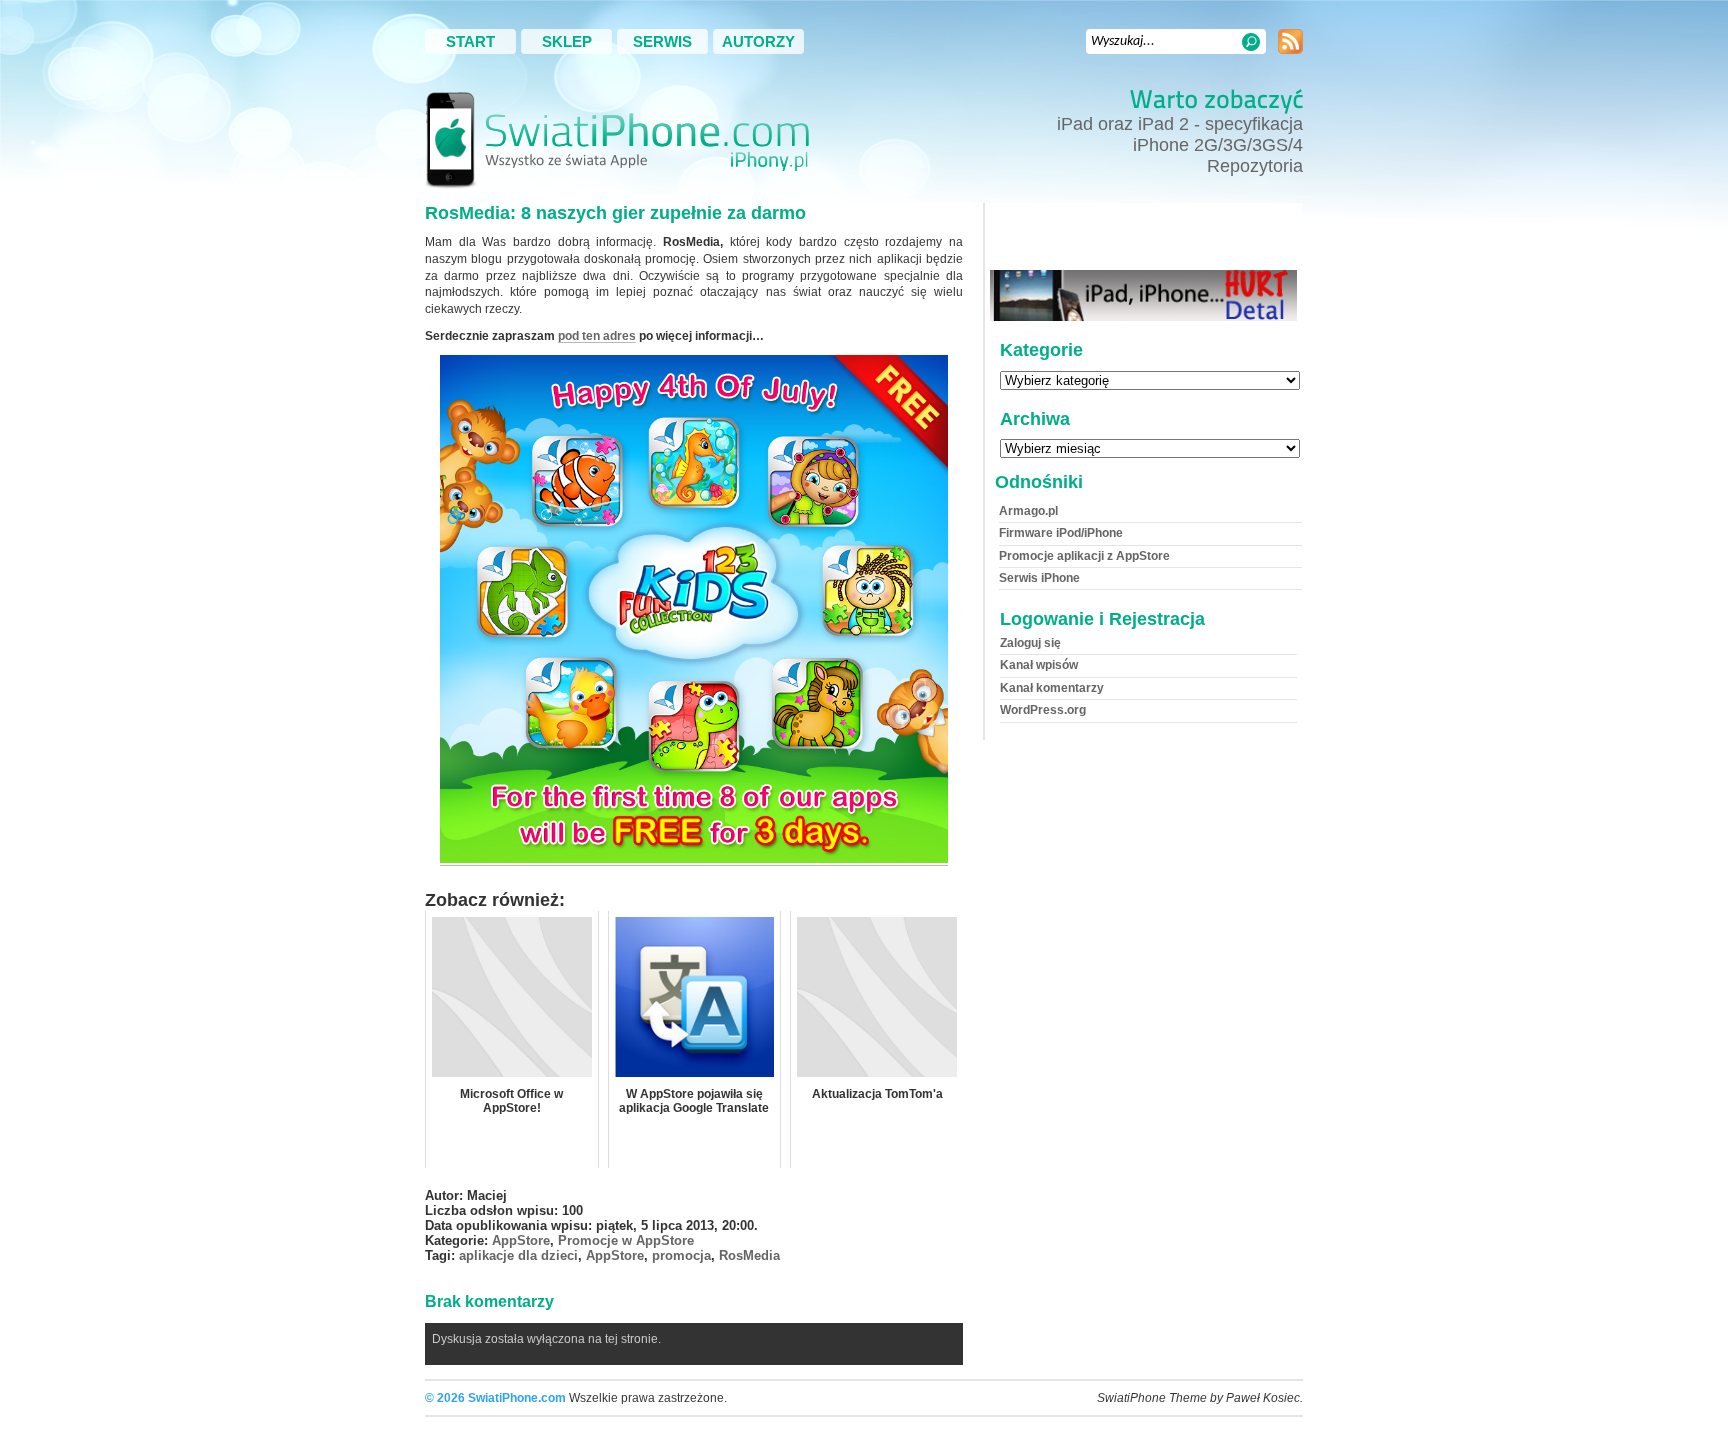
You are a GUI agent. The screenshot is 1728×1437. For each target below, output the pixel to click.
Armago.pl (1028, 511)
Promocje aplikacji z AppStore (1084, 556)
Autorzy (758, 41)
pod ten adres (597, 336)
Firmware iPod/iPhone (1061, 533)
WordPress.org (1043, 710)
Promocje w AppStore (626, 1240)
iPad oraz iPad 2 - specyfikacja (1180, 124)
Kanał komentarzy (1052, 688)
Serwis (662, 41)
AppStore (521, 1240)
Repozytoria (1255, 166)
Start (470, 41)
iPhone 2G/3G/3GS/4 (1218, 145)
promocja (681, 1255)
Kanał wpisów (1039, 665)
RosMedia (749, 1255)
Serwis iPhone (1039, 578)
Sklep (567, 41)
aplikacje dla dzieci (518, 1255)
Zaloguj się (1030, 643)
